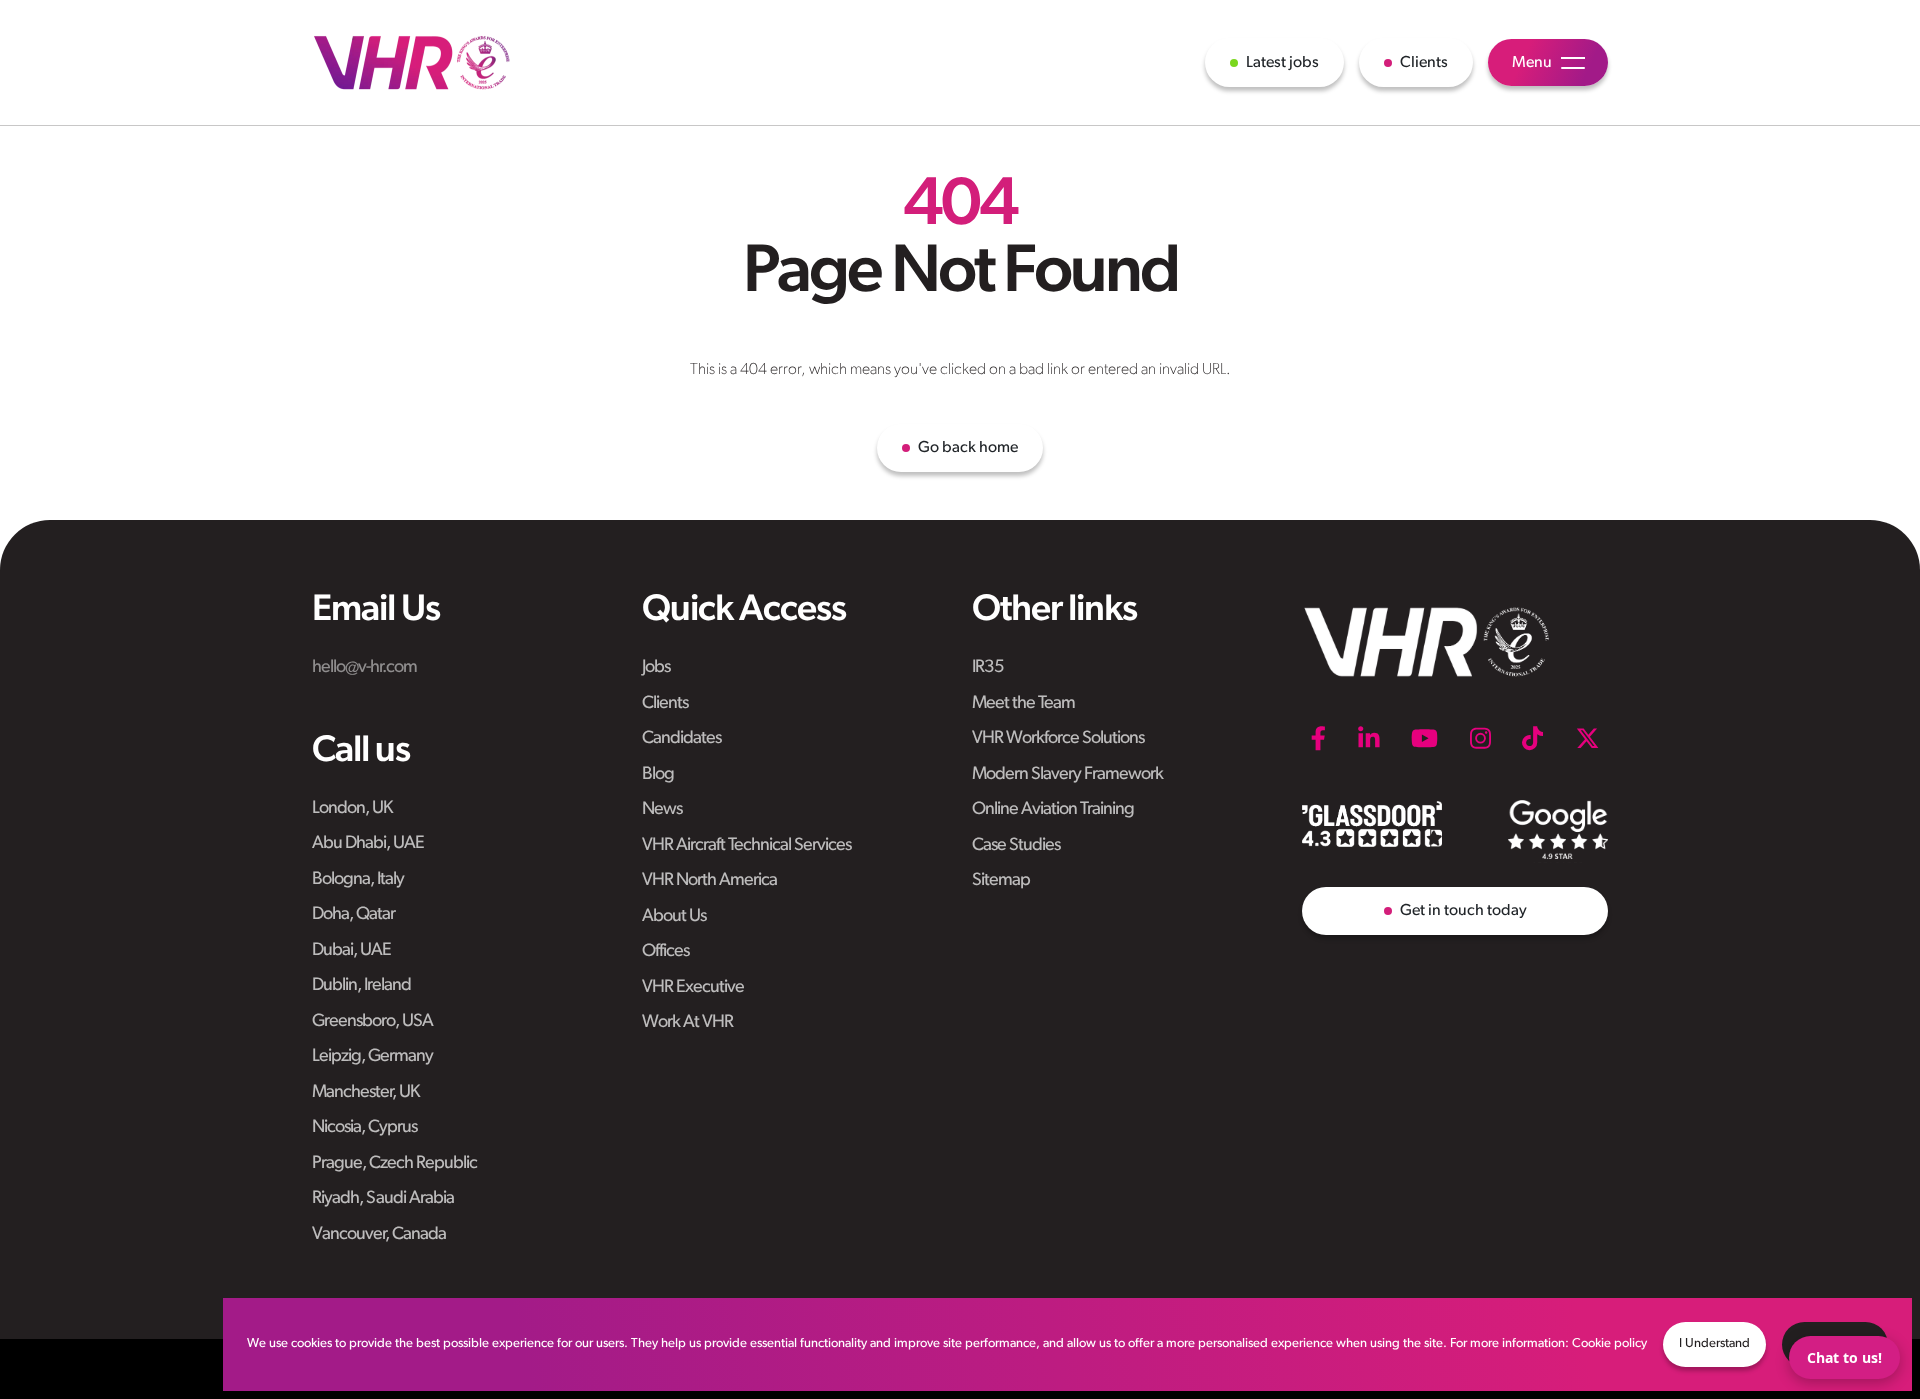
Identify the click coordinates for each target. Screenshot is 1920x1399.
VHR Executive (693, 988)
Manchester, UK (365, 1093)
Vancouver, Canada (379, 1235)
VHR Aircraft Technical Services (746, 846)
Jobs (656, 668)
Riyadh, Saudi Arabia (383, 1199)
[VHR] (412, 62)
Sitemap (1001, 881)
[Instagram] (1480, 738)
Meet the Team (1023, 704)
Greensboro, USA (372, 1022)
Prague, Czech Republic (394, 1164)
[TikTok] (1532, 738)
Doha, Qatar (353, 915)
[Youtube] (1424, 738)
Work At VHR (687, 1023)
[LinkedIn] (1369, 738)
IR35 (988, 668)
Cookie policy (1609, 1343)
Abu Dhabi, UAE (368, 844)
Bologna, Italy (358, 880)
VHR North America (709, 881)
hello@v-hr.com (364, 668)
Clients (665, 704)
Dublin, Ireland (361, 986)
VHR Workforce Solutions (1058, 739)
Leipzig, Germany (372, 1057)
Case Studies (1016, 846)
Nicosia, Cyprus (364, 1128)
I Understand (1714, 1343)
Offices (665, 952)
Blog (658, 775)
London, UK (352, 809)
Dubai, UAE (351, 951)
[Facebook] (1318, 738)
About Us (674, 917)
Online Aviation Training (1053, 810)
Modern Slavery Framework (1067, 775)
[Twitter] (1587, 738)
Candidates (681, 739)
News (662, 810)
